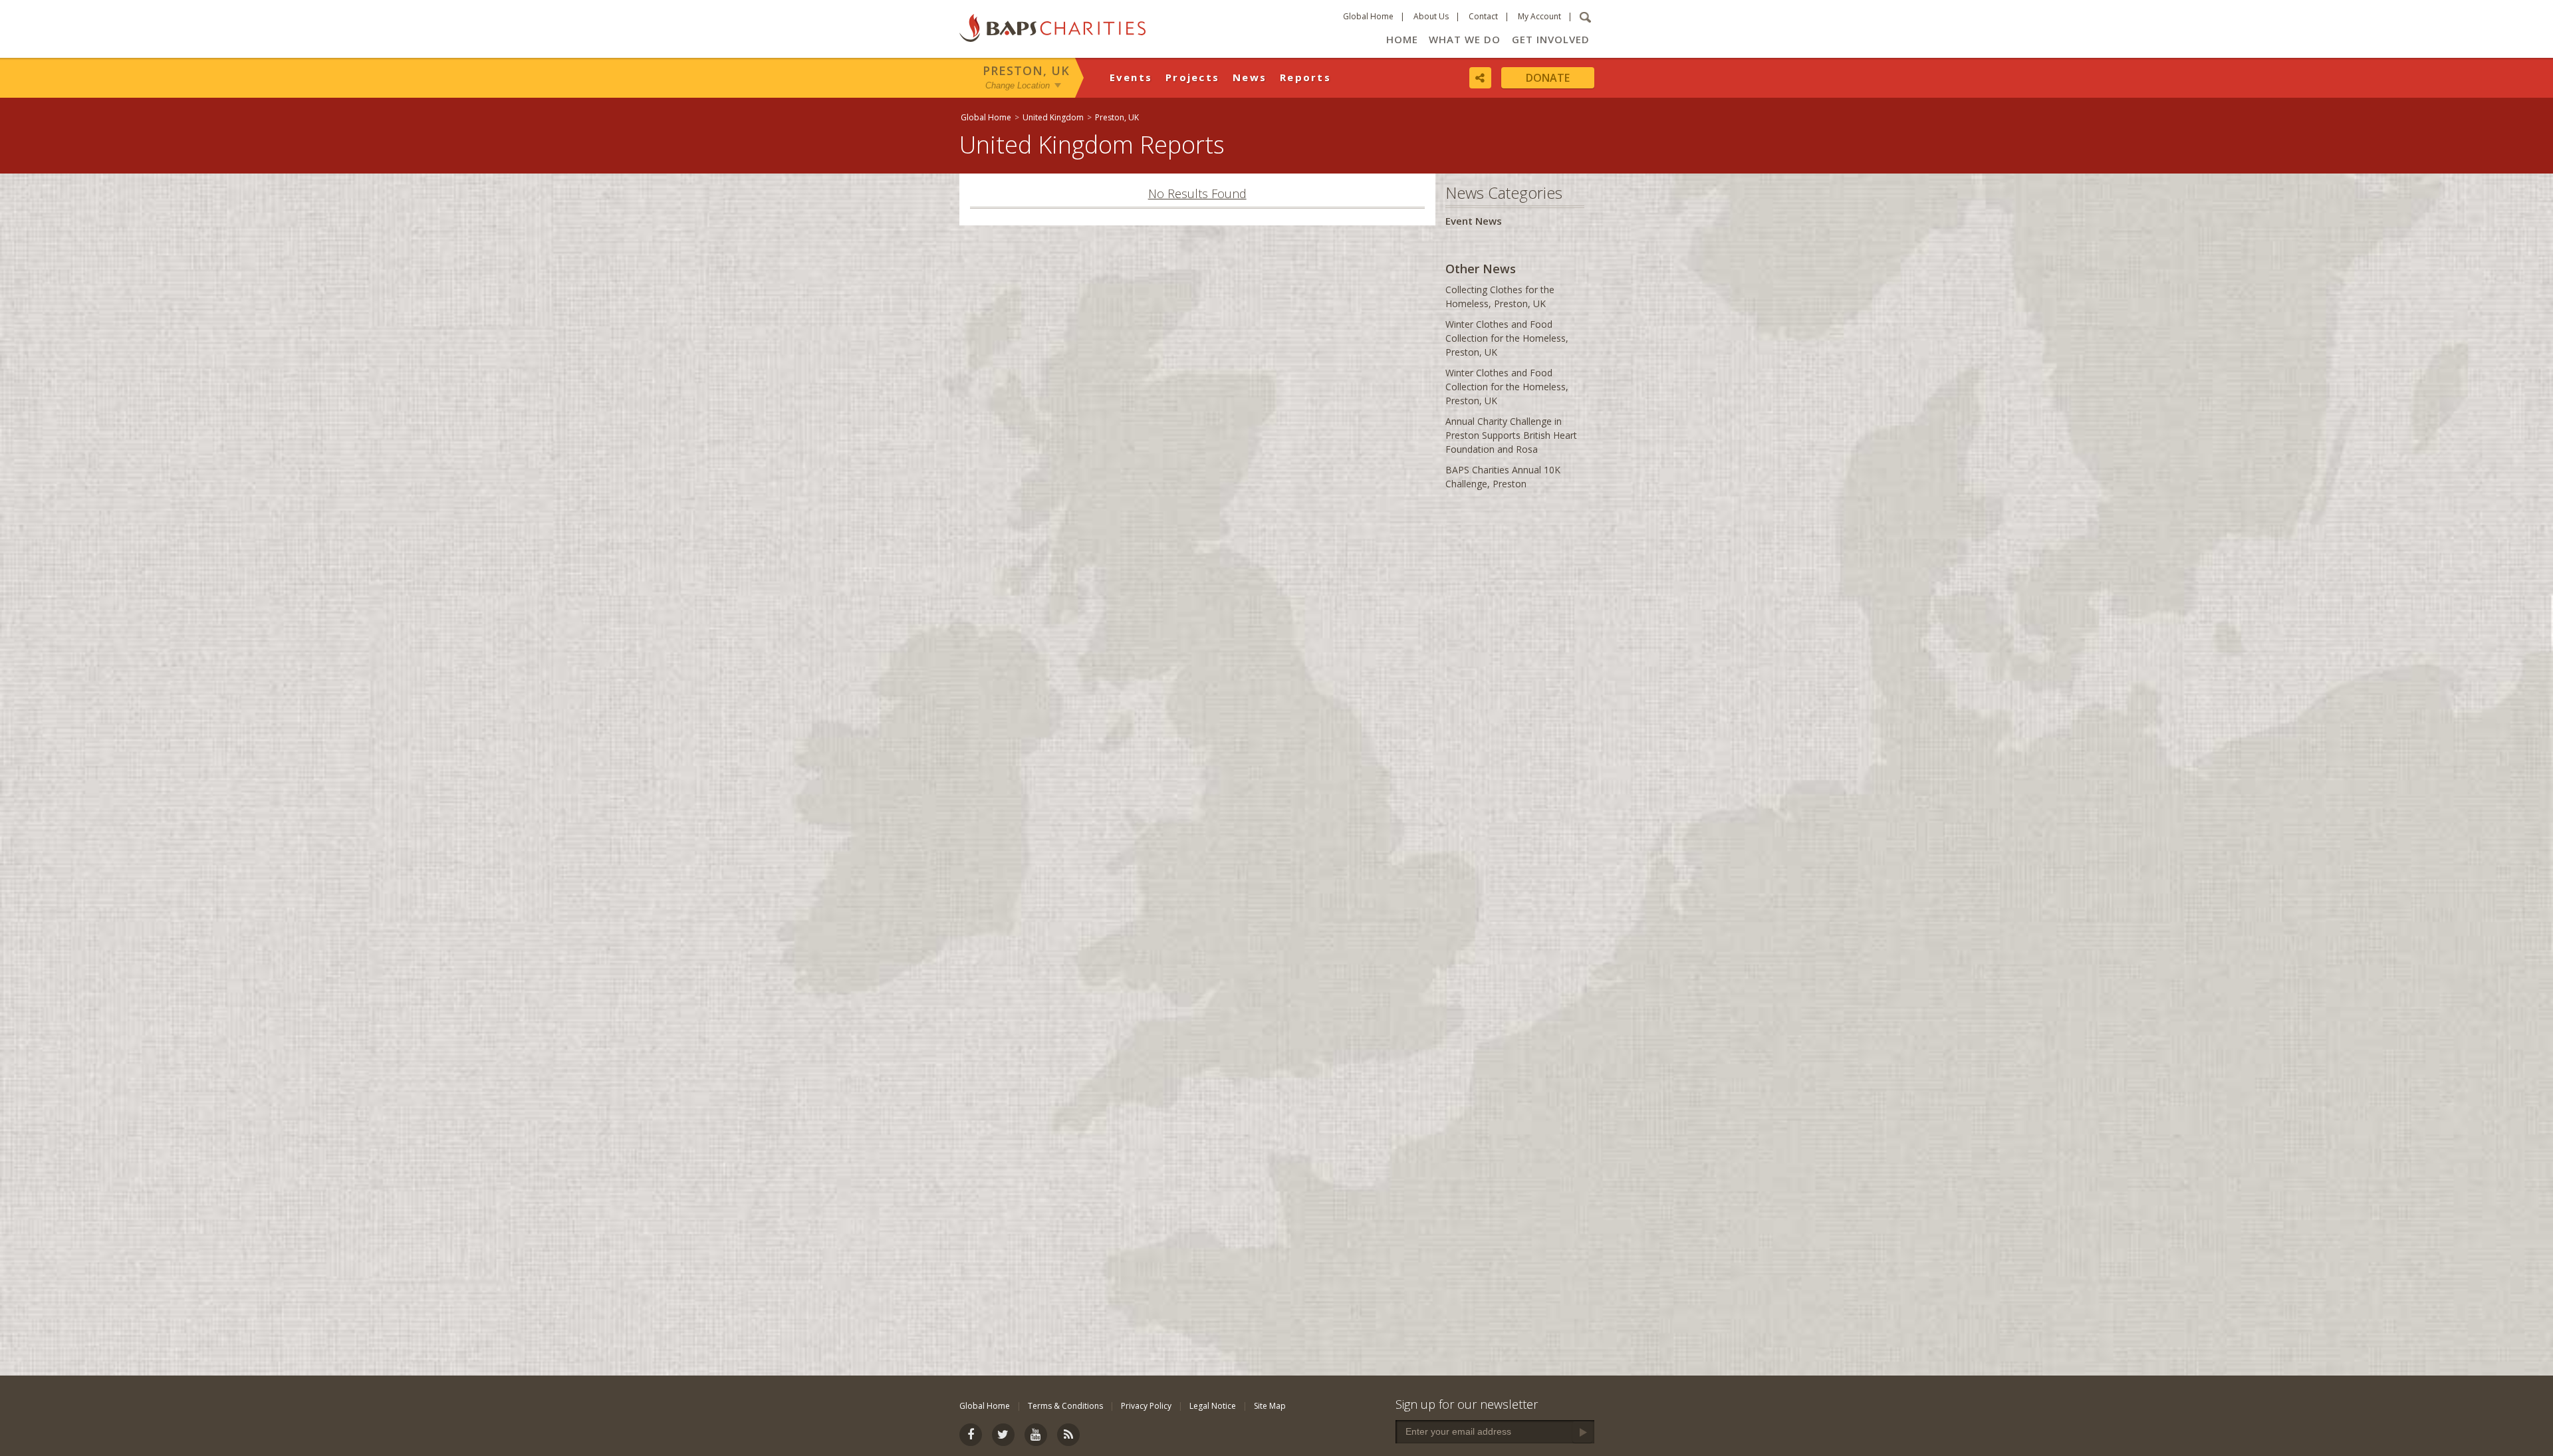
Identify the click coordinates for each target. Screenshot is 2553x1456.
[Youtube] (1036, 1435)
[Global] (2111, 430)
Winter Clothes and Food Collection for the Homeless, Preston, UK (1507, 338)
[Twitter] (1003, 1435)
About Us (1431, 16)
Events (1131, 77)
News (1250, 77)
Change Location (1018, 85)
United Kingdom (1053, 117)
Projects (1192, 77)
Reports (1305, 77)
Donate (1548, 78)
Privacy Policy (1146, 1406)
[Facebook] (971, 1435)
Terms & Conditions (1065, 1406)
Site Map (1270, 1406)
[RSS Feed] (1068, 1435)
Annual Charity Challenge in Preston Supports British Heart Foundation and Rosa (1511, 435)
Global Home (1368, 16)
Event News (1474, 221)
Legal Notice (1213, 1406)
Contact (1483, 16)
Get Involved (1551, 39)
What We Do (1465, 39)
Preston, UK (1026, 70)
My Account (1539, 16)
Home (1402, 39)
